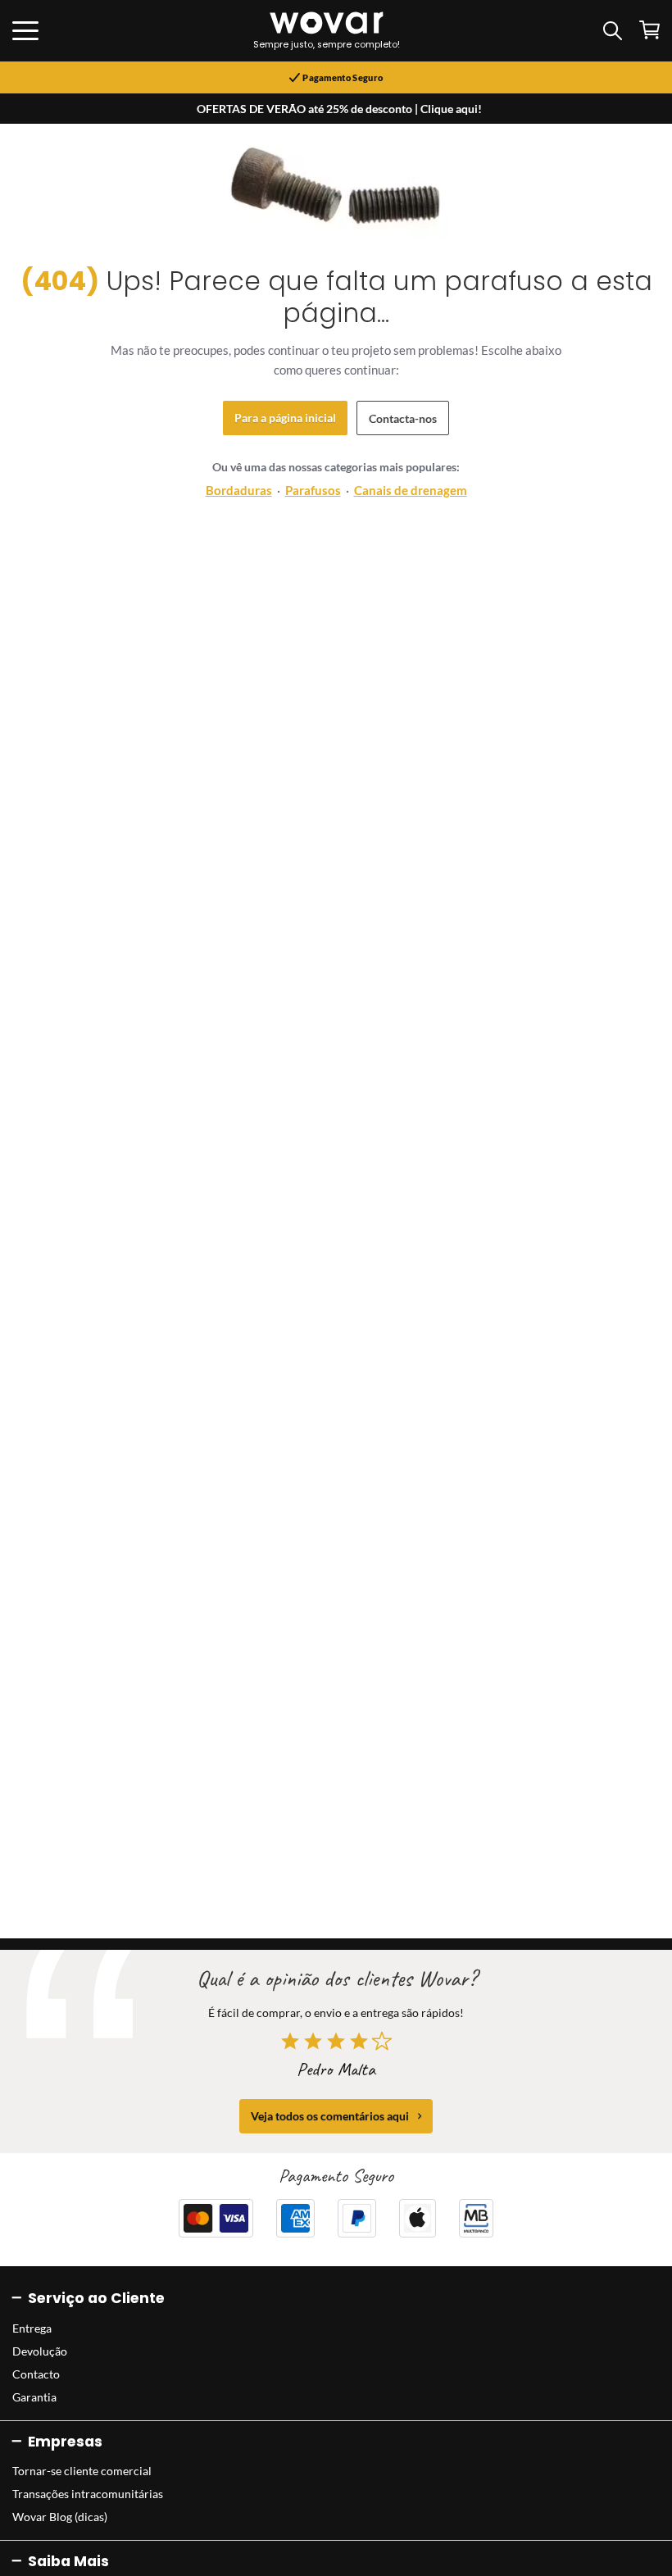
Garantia (34, 2397)
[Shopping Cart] (649, 30)
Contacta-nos (403, 418)
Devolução (40, 2351)
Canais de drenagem (411, 490)
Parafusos (313, 490)
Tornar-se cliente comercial (82, 2471)
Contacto (36, 2374)
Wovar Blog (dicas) (60, 2517)
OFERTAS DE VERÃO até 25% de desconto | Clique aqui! (339, 109)
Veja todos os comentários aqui (330, 2116)
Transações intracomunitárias (88, 2494)
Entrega (32, 2328)
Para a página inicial (285, 418)
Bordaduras (239, 490)
